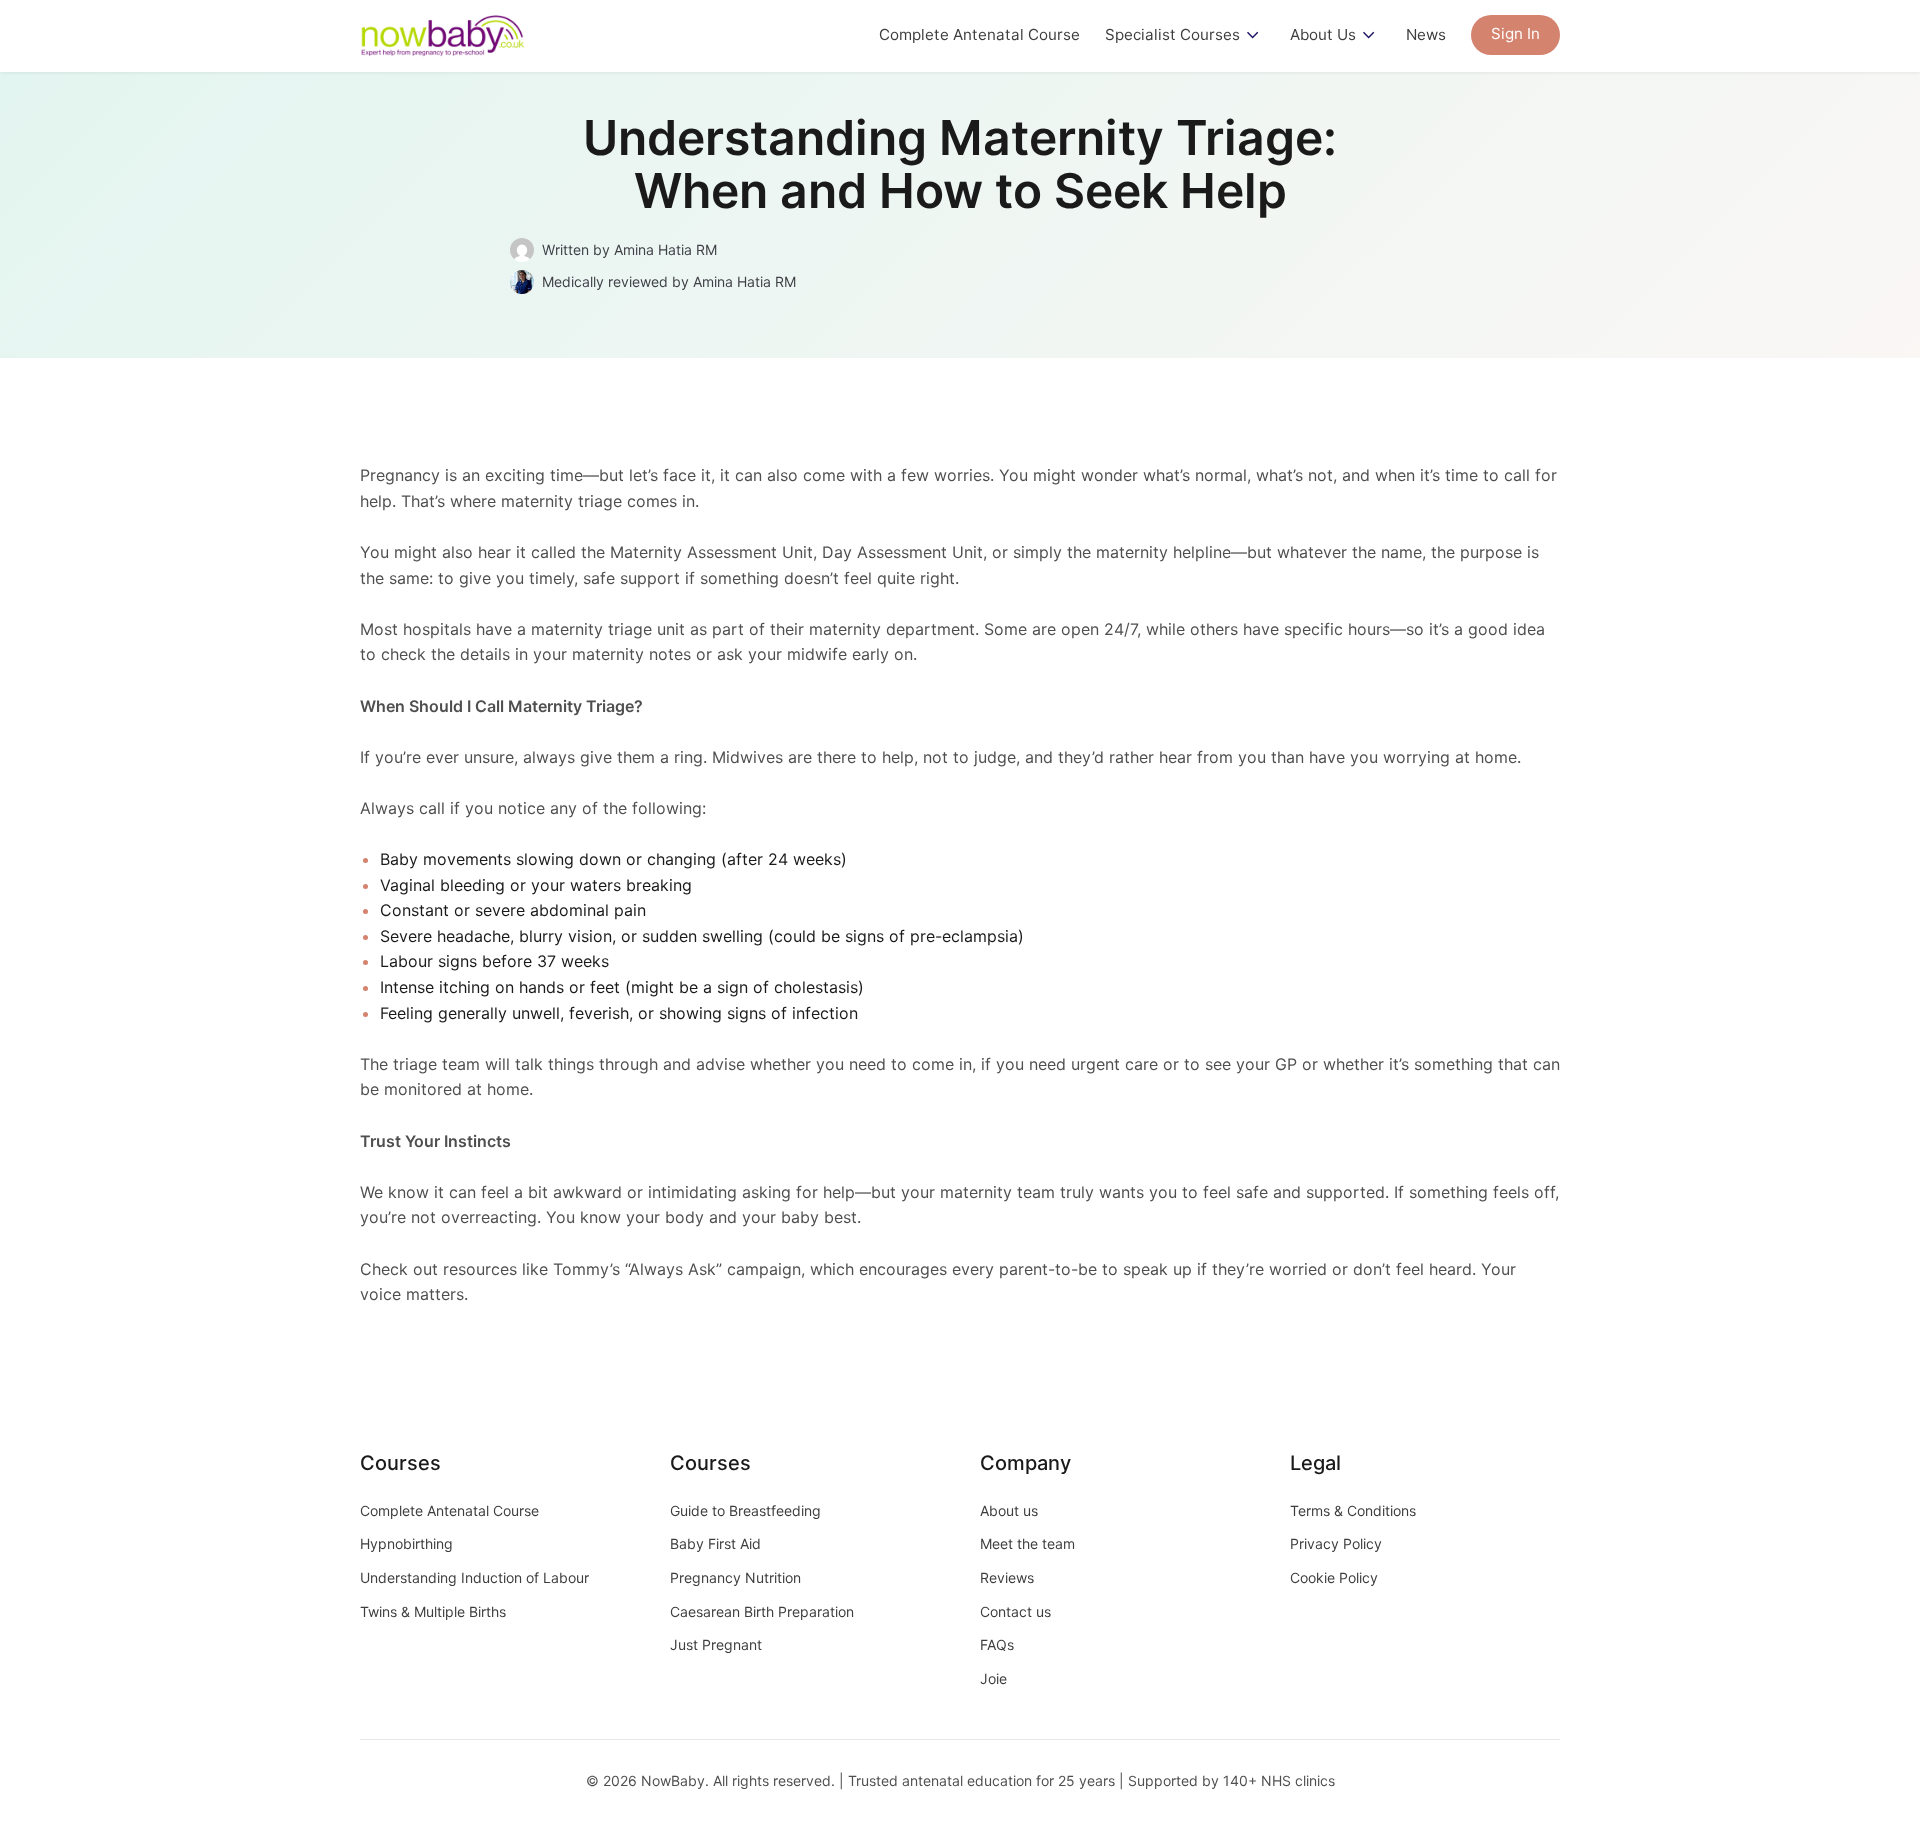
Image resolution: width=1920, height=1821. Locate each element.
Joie (993, 1678)
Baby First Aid (715, 1543)
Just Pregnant (716, 1644)
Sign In (1515, 33)
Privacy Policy (1336, 1543)
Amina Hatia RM (665, 249)
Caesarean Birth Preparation (762, 1611)
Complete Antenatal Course (979, 34)
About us (1009, 1510)
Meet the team (1027, 1543)
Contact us (1015, 1611)
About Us (1323, 34)
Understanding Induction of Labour (474, 1577)
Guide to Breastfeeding (745, 1510)
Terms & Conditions (1353, 1510)
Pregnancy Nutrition (735, 1577)
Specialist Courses (1172, 34)
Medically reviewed (607, 281)
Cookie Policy (1334, 1577)
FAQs (997, 1644)
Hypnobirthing (406, 1543)
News (1426, 34)
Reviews (1007, 1577)
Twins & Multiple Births (433, 1611)
